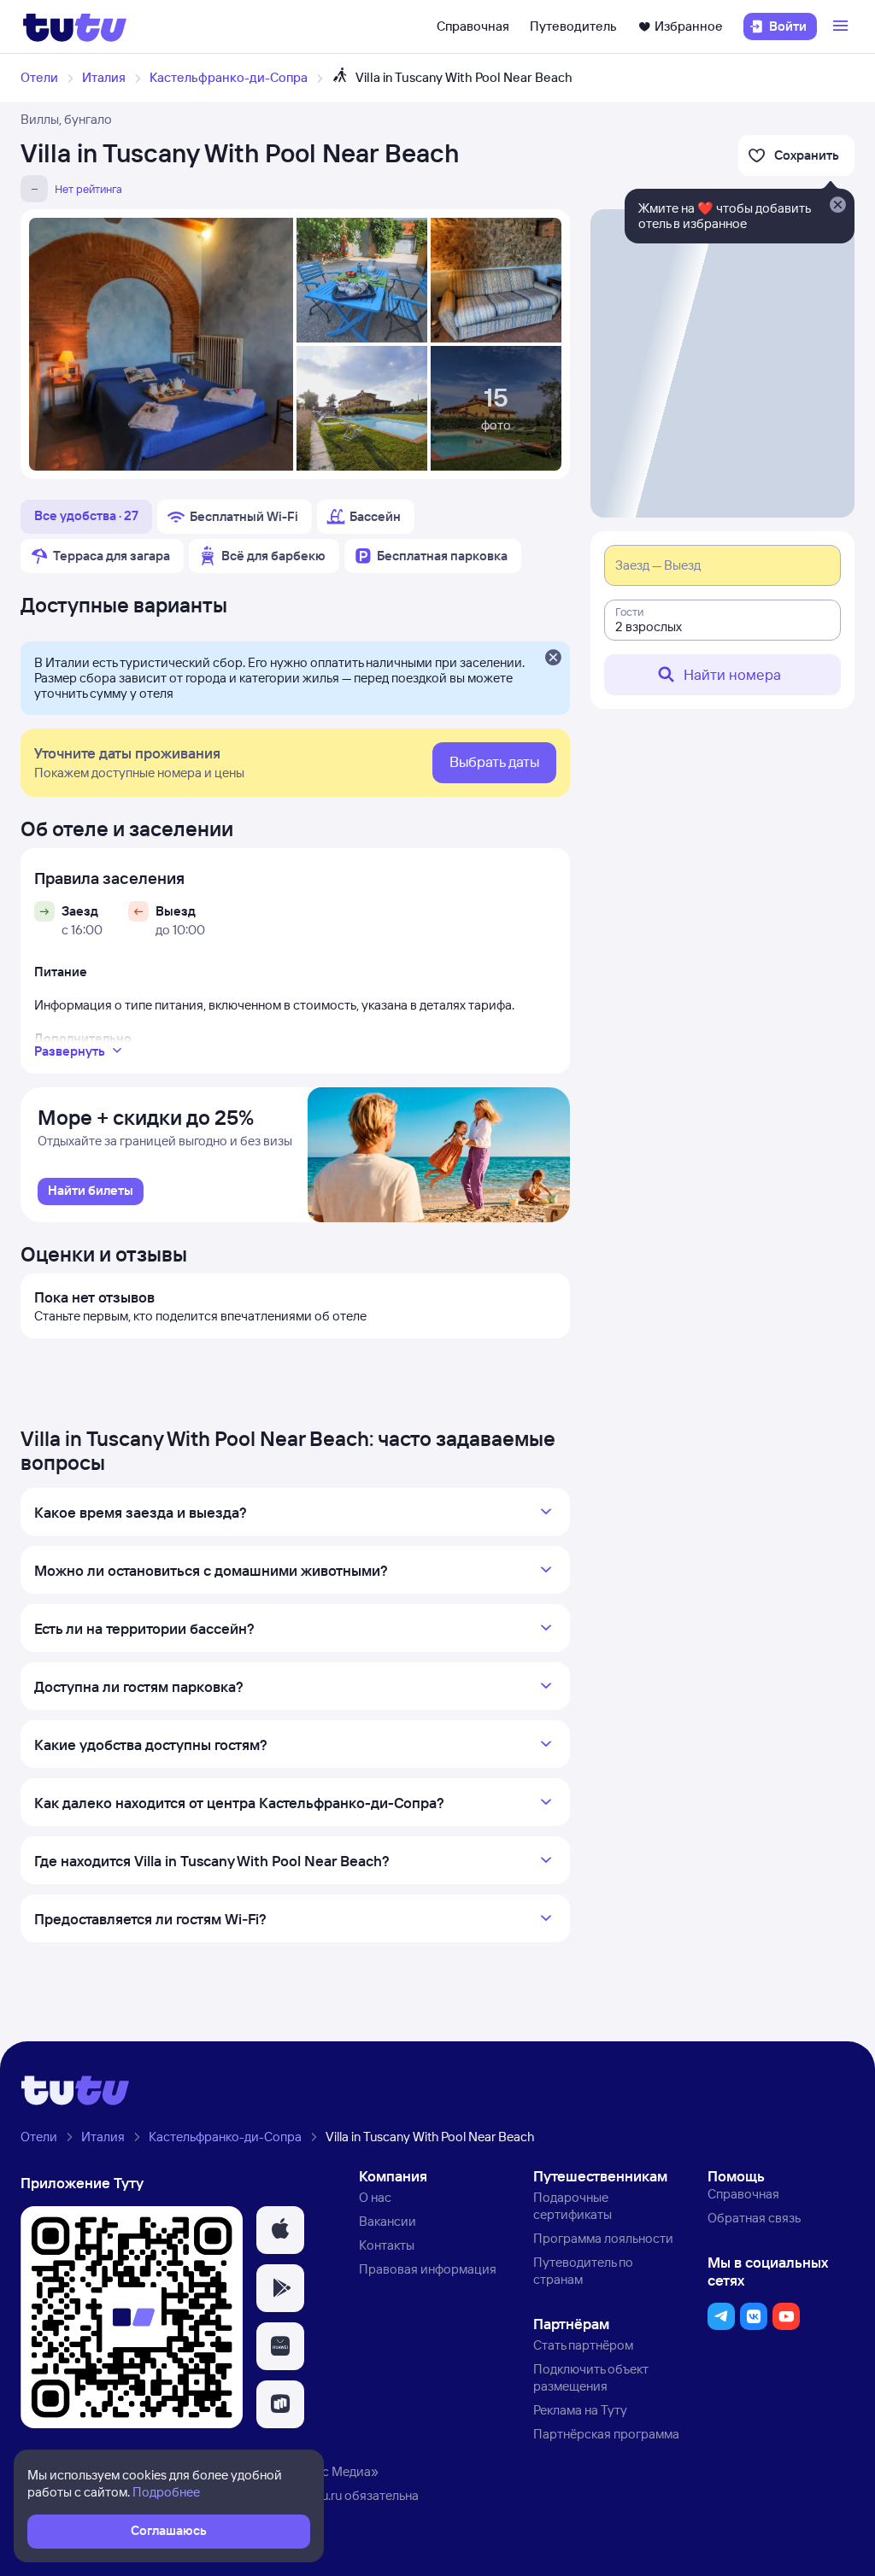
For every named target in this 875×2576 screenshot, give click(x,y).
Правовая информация (428, 2269)
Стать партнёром (583, 2345)
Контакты (387, 2245)
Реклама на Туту (580, 2410)
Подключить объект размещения (591, 2377)
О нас (375, 2197)
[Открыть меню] (843, 26)
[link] (91, 1191)
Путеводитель (573, 26)
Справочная (473, 26)
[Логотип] (75, 26)
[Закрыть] (553, 659)
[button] (280, 2230)
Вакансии (388, 2221)
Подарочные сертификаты (573, 2206)
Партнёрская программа (606, 2434)
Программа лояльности (603, 2238)
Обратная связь (754, 2218)
